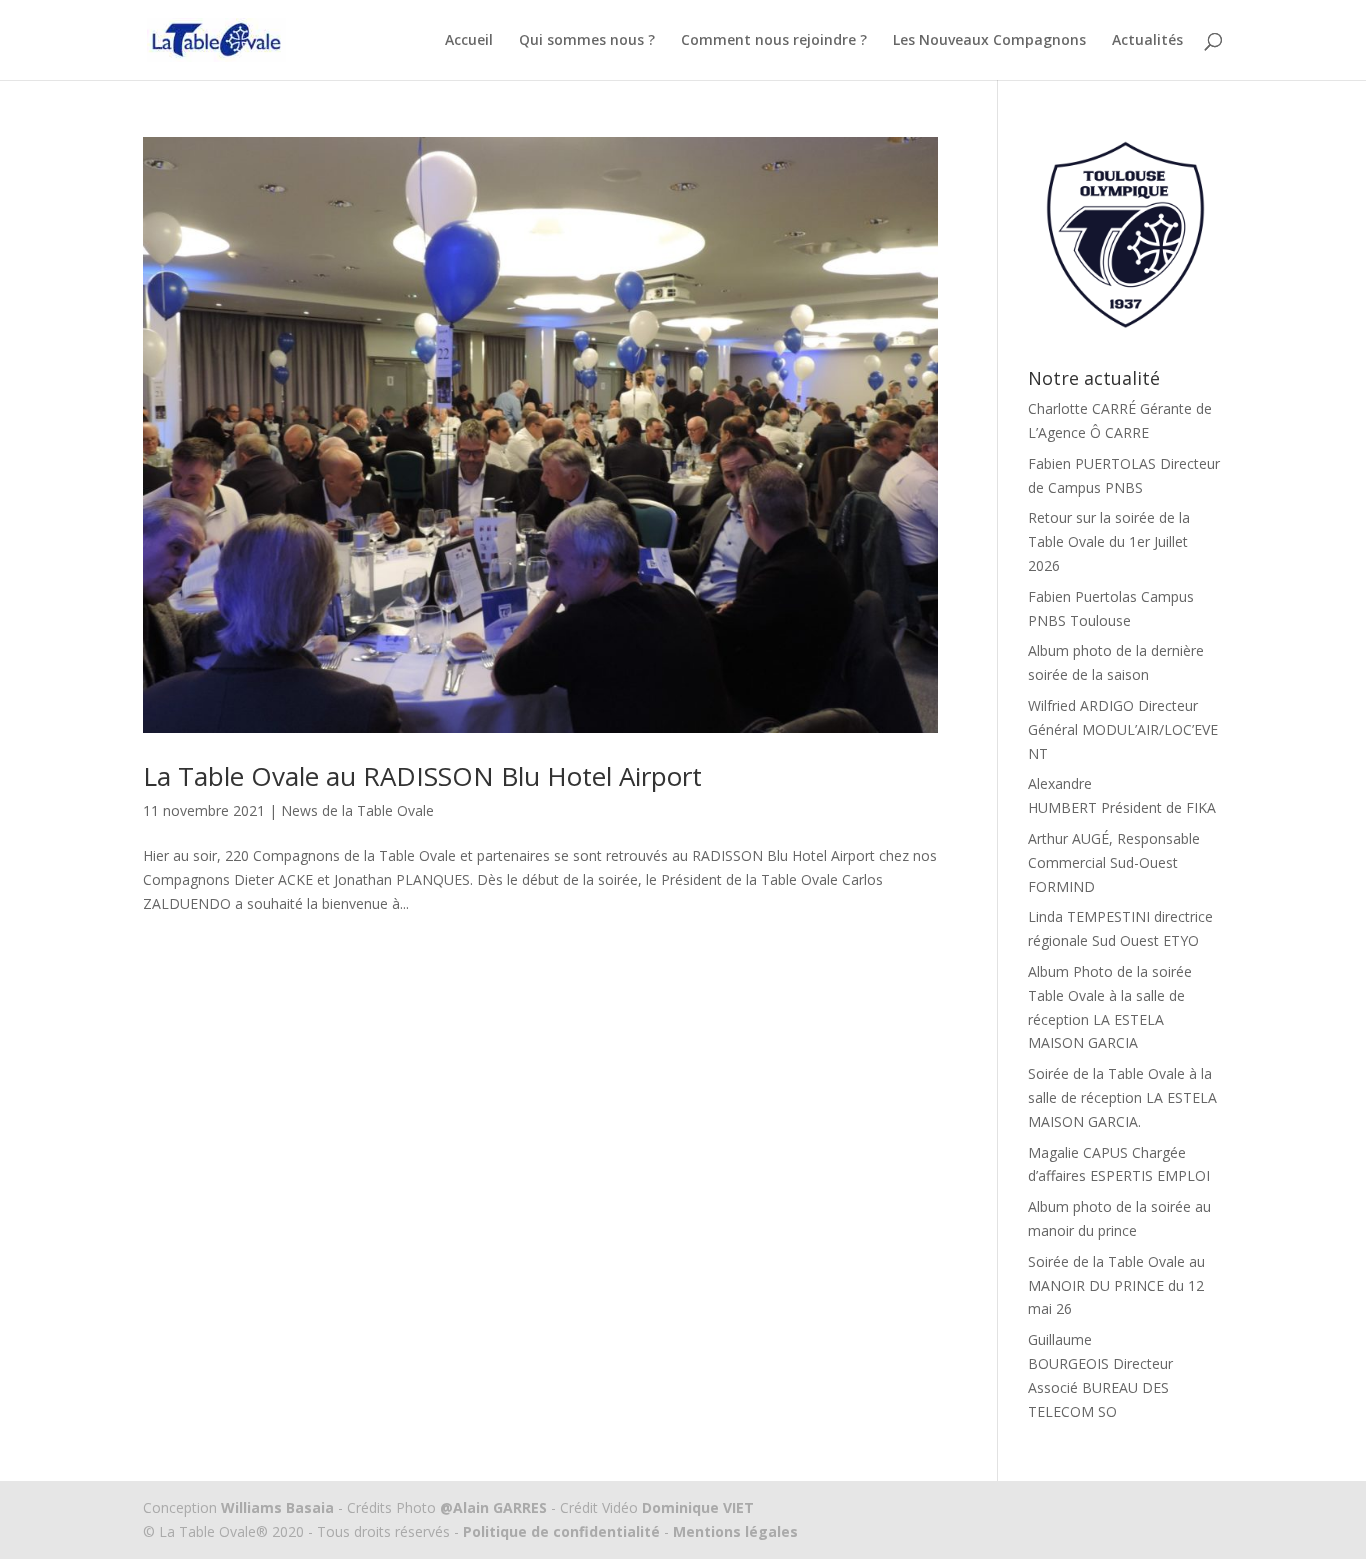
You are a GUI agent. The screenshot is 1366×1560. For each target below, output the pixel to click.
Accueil (469, 41)
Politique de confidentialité (561, 1531)
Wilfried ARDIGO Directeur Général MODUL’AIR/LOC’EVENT (1123, 729)
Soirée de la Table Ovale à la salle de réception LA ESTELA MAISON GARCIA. (1122, 1097)
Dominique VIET (698, 1507)
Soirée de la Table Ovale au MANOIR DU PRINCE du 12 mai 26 (1116, 1285)
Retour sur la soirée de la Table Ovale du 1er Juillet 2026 (1109, 541)
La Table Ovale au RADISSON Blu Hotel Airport (422, 776)
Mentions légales (733, 1531)
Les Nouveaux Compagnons (989, 41)
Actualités (1147, 41)
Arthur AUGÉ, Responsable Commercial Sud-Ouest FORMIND (1114, 862)
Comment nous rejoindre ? (774, 41)
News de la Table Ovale (357, 810)
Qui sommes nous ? (587, 41)
